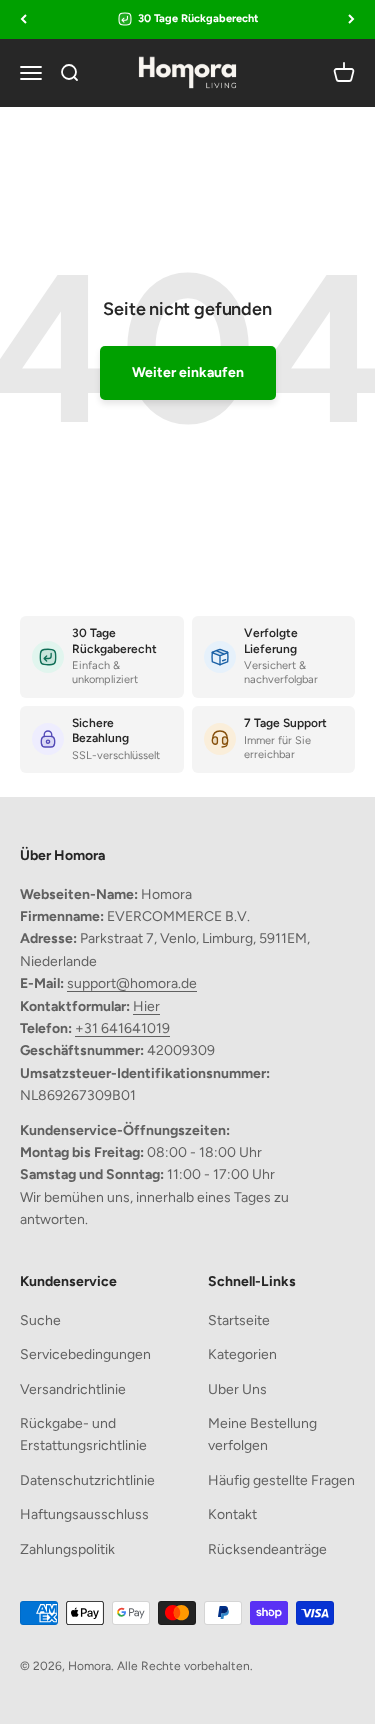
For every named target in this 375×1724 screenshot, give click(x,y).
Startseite (239, 1320)
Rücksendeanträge (267, 1549)
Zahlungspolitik (67, 1549)
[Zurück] (23, 19)
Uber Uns (237, 1389)
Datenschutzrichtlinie (87, 1480)
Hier (146, 1006)
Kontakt (232, 1514)
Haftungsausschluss (84, 1514)
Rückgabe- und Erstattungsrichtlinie (83, 1434)
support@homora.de (132, 983)
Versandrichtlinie (73, 1389)
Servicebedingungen (85, 1354)
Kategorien (242, 1354)
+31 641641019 (122, 1028)
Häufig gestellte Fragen (281, 1480)
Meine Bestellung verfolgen (262, 1434)
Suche (40, 1320)
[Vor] (351, 19)
